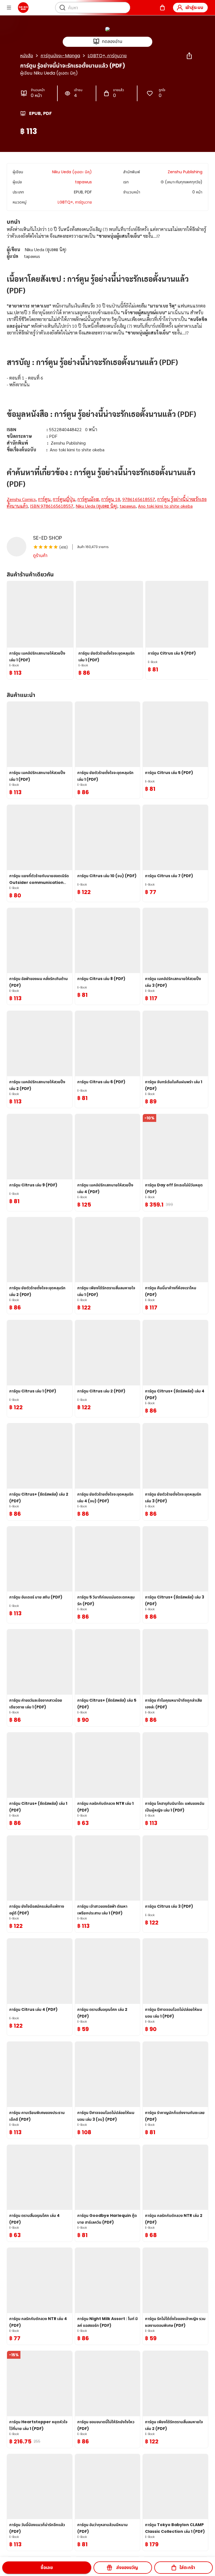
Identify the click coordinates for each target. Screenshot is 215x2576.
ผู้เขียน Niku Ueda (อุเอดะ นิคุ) (49, 73)
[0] (162, 8)
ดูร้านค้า (40, 555)
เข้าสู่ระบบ (194, 7)
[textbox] (107, 374)
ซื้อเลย (47, 2567)
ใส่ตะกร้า (187, 2567)
